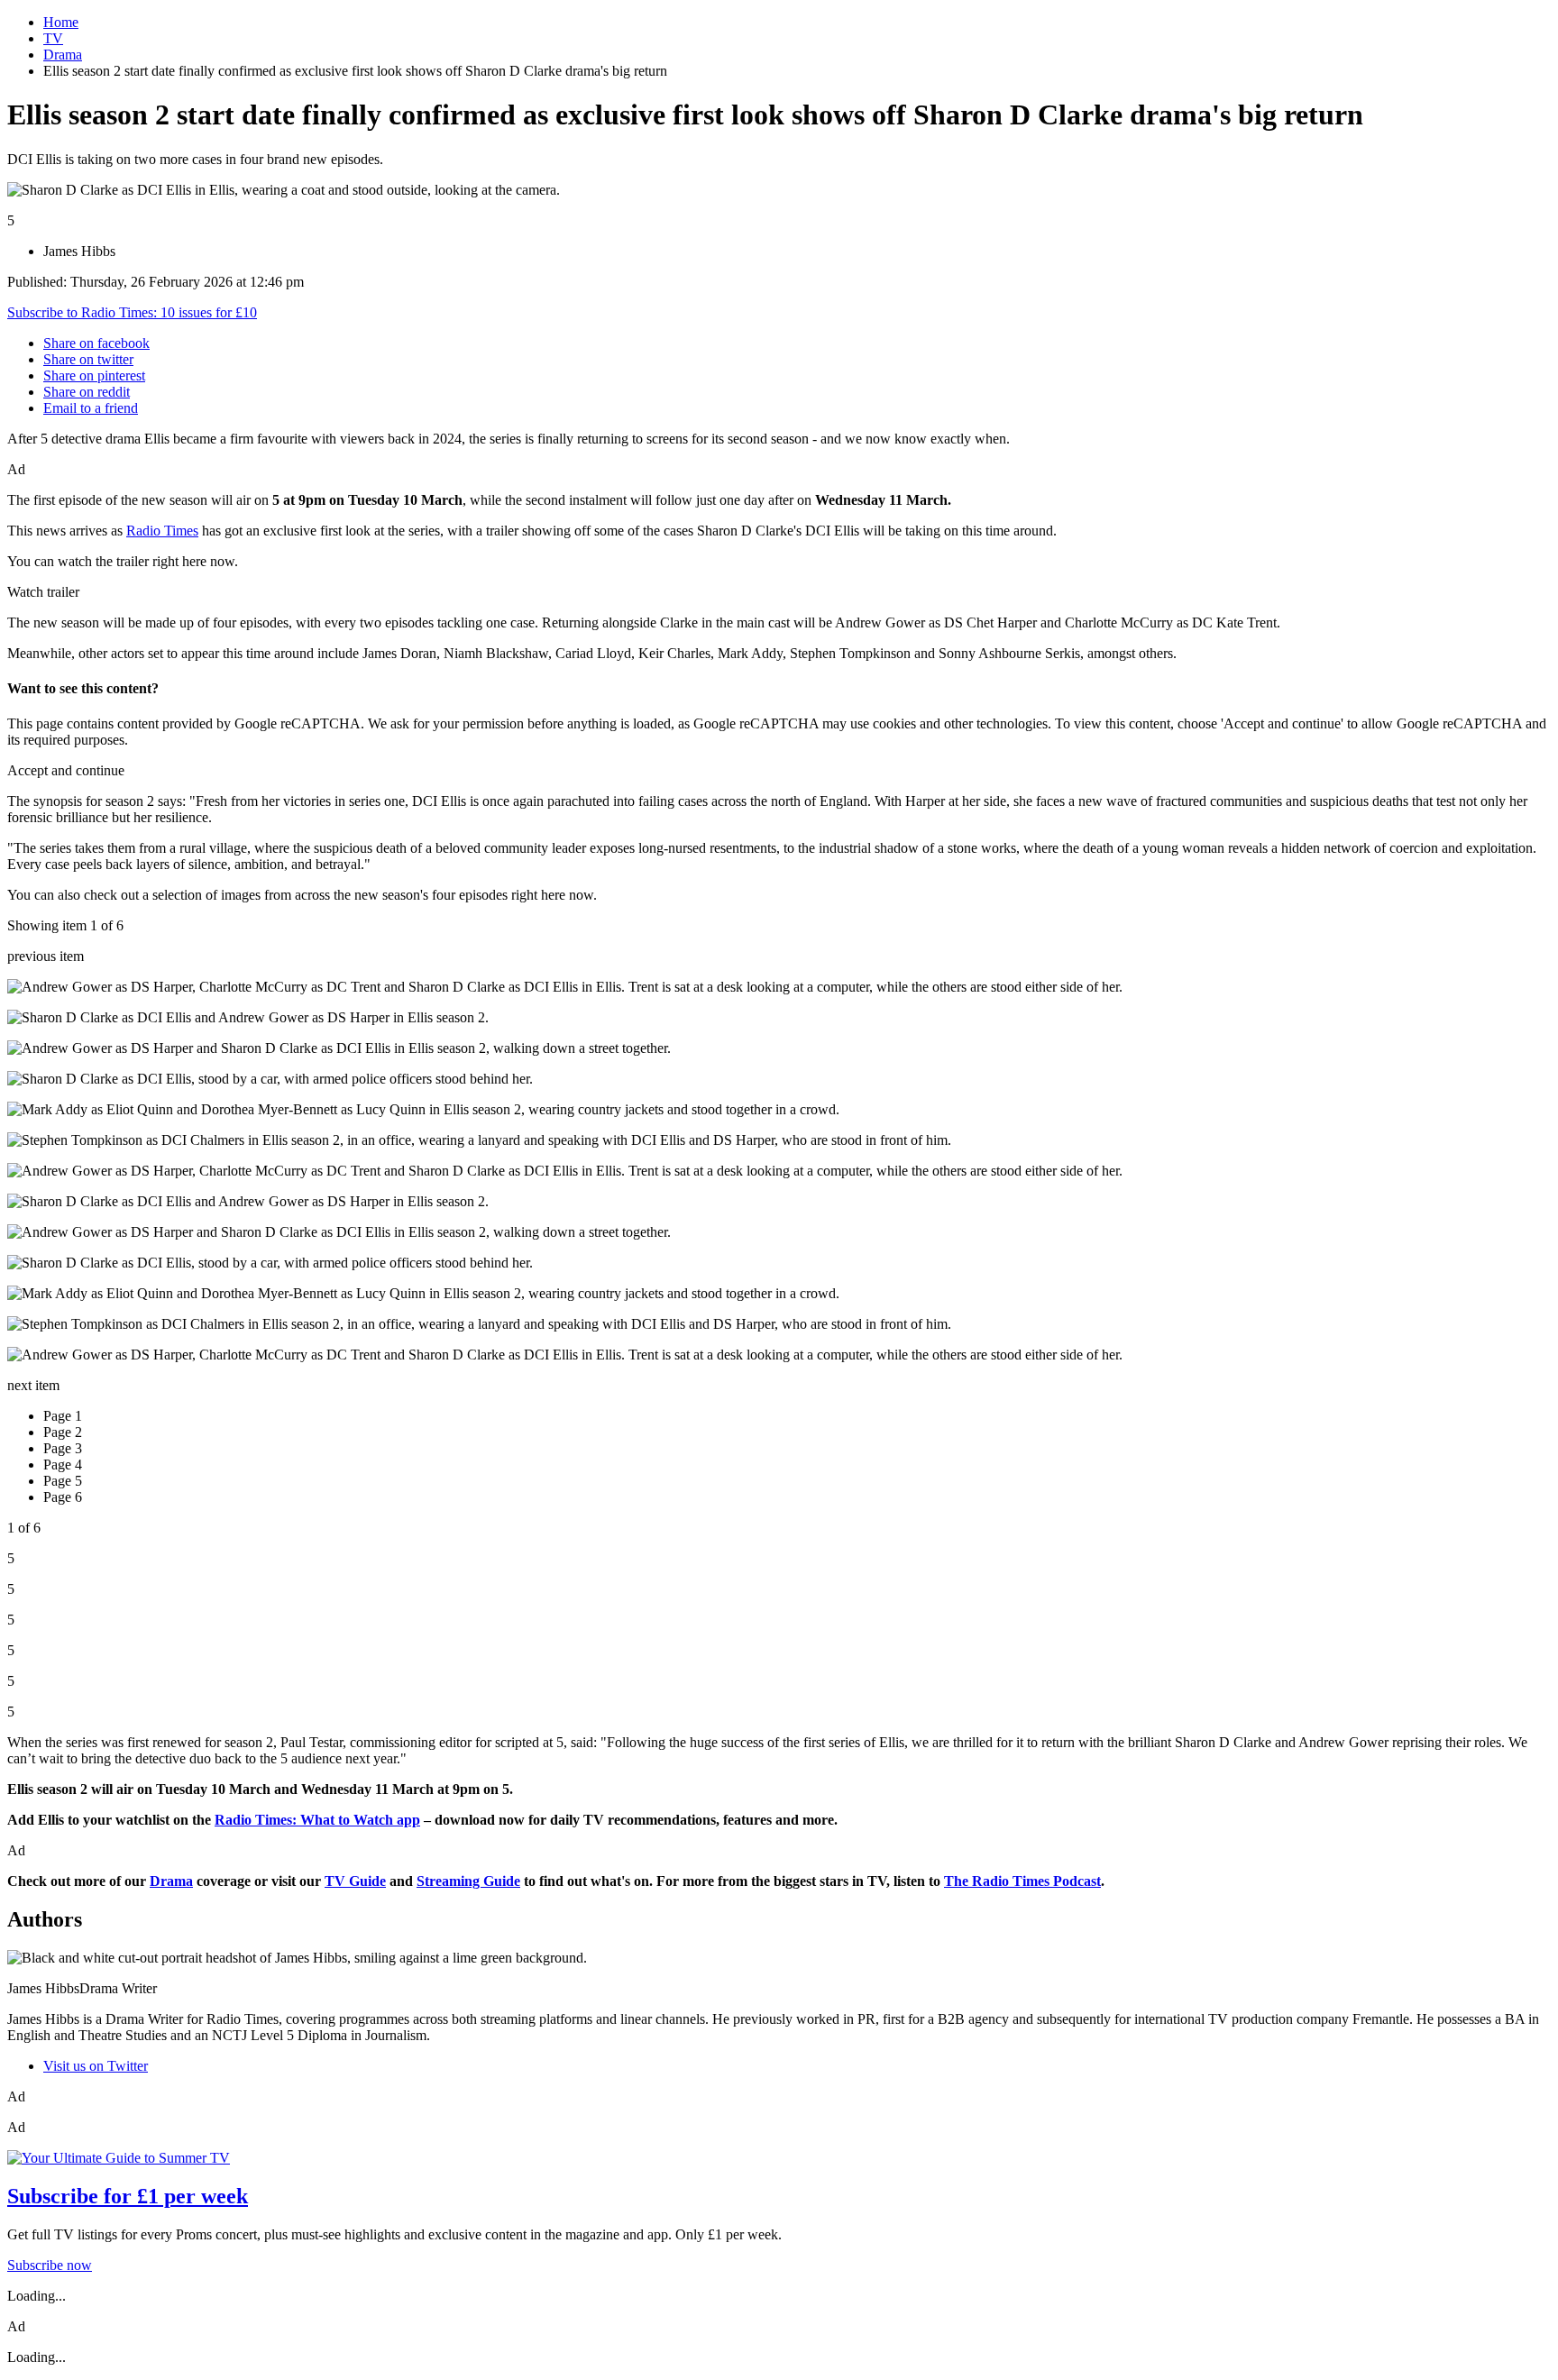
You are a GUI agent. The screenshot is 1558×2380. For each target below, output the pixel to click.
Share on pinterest (94, 375)
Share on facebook (96, 343)
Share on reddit (87, 392)
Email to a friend (91, 408)
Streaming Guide (468, 1881)
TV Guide (355, 1881)
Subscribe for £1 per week (128, 2196)
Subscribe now (50, 2265)
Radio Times (162, 531)
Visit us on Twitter (96, 2066)
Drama (63, 55)
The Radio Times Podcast (1022, 1881)
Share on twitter (88, 359)
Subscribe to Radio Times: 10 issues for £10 (132, 312)
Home (61, 22)
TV (53, 38)
